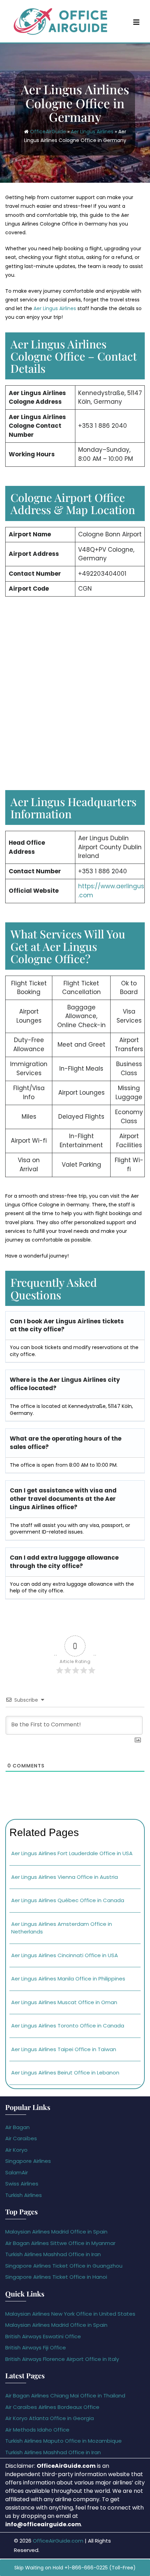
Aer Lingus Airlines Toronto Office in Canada (68, 2026)
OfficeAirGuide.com (58, 2541)
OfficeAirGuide (48, 132)
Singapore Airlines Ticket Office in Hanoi (56, 2277)
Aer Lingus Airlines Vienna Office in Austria (65, 1877)
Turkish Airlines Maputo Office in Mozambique (63, 2441)
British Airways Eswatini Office (43, 2336)
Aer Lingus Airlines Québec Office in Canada (68, 1900)
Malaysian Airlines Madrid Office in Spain (56, 2232)
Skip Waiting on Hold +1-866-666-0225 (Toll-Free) (75, 2568)
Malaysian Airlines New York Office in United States (70, 2314)
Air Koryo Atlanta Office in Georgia (50, 2418)
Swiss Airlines (22, 2184)
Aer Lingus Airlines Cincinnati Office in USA (65, 1955)
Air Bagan (17, 2127)
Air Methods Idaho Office (37, 2430)
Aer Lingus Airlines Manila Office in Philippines (68, 1979)
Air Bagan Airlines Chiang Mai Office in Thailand (65, 2396)
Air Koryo (16, 2150)
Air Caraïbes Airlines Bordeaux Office (52, 2407)
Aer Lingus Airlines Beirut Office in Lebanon (65, 2073)
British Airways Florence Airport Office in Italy (62, 2359)
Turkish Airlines (24, 2195)
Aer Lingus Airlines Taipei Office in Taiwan (64, 2049)
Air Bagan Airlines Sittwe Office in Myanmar (60, 2243)
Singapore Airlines (28, 2161)
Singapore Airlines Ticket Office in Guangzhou (64, 2266)
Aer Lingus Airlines (92, 132)
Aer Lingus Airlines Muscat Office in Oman (64, 2002)
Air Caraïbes (21, 2138)
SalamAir (17, 2172)
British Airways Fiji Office (36, 2347)
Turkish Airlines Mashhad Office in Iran (53, 2254)
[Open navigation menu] (136, 22)
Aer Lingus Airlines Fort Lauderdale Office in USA (72, 1853)
